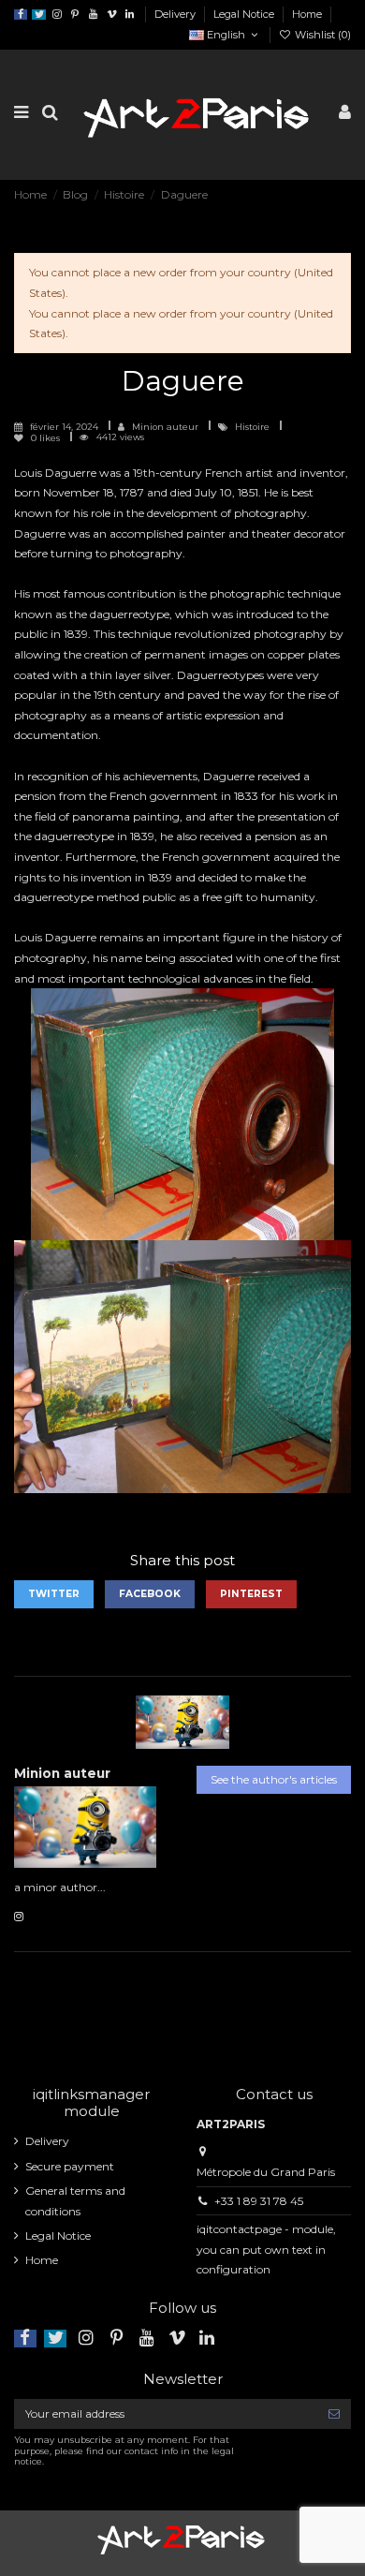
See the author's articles (274, 1779)
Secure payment (70, 2166)
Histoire (254, 427)
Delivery (176, 14)
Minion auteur (165, 427)
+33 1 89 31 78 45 (259, 2201)
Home (307, 14)
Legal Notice (245, 14)
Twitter (54, 1594)
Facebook (150, 1594)
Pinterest (251, 1594)
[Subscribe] (334, 2414)
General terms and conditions (75, 2201)
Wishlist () (321, 35)
